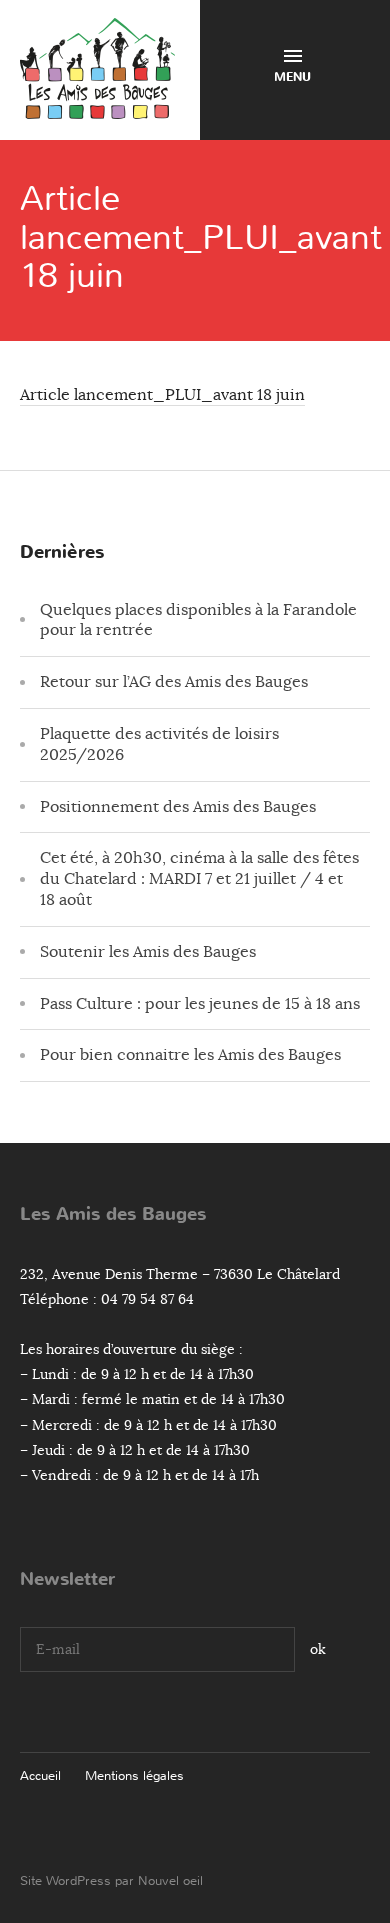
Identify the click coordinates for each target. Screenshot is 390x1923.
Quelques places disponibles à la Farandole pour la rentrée (198, 620)
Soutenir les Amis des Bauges (148, 952)
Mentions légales (134, 1775)
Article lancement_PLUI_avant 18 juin (162, 395)
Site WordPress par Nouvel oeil (111, 1880)
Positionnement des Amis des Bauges (178, 807)
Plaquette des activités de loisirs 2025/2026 (159, 744)
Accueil (40, 1775)
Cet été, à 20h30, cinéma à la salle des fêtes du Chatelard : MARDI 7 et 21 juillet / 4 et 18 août (199, 879)
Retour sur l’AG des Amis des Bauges (174, 682)
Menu (292, 77)
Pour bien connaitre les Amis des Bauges (190, 1055)
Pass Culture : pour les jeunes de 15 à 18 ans (200, 1004)
